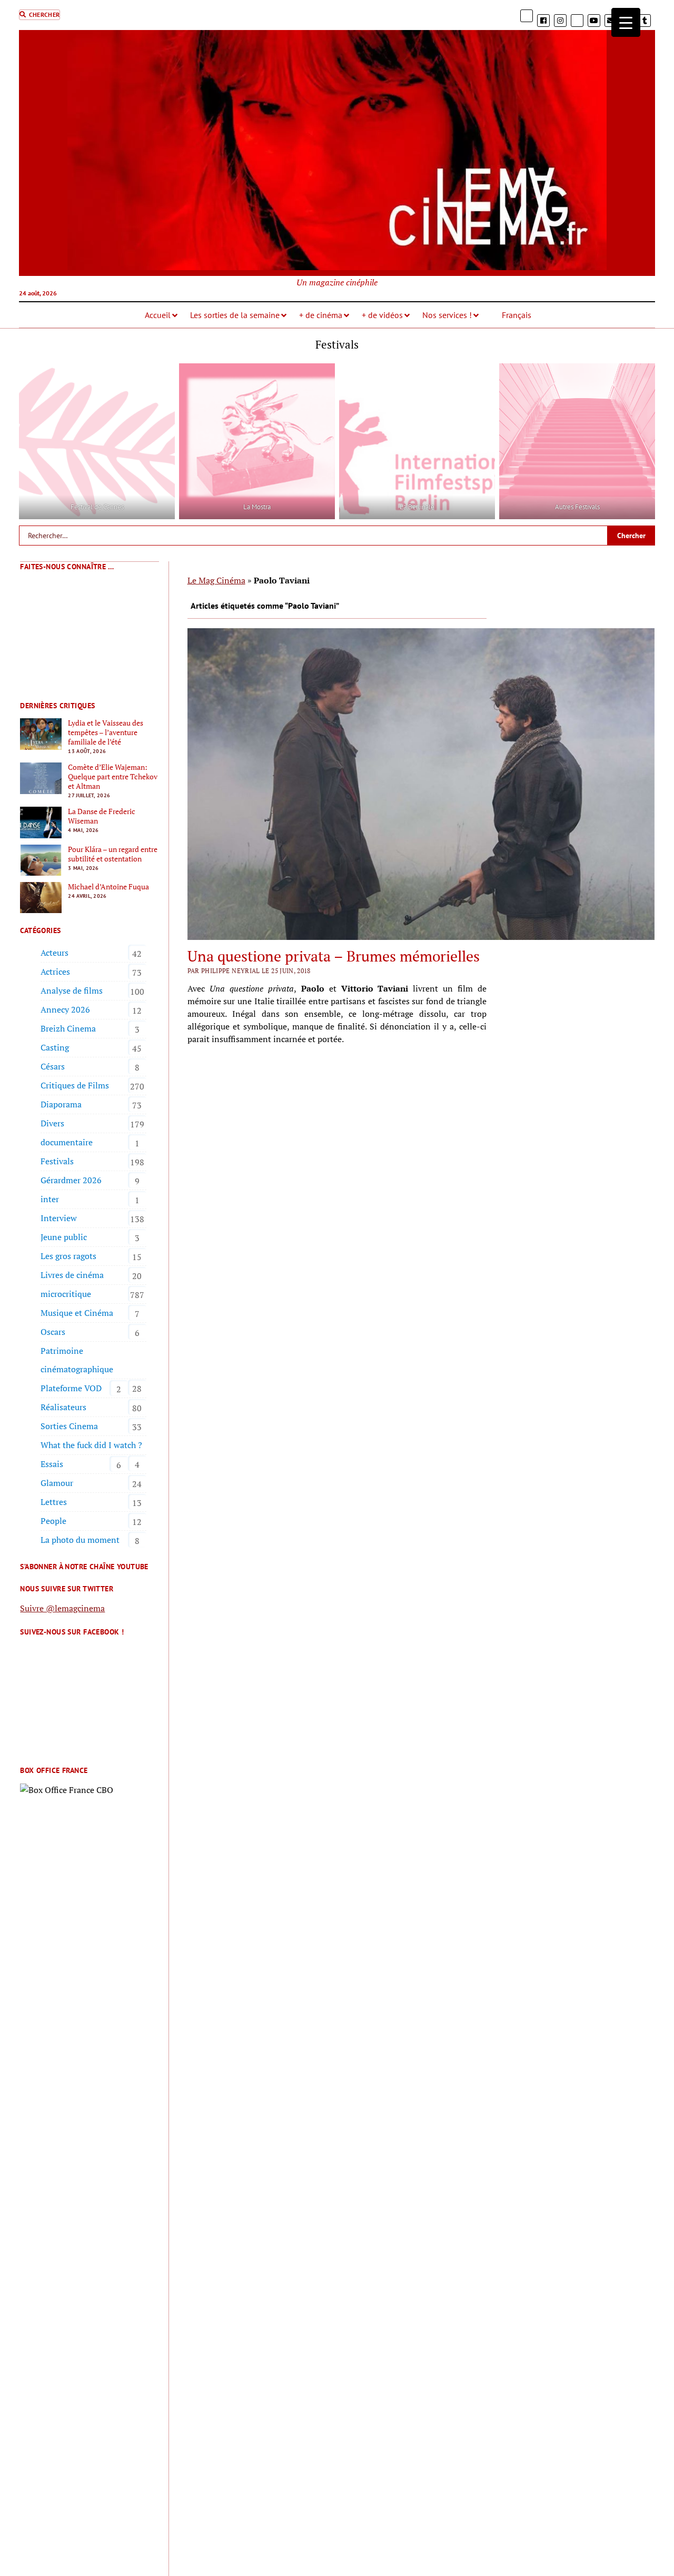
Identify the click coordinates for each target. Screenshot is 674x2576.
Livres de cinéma (72, 1275)
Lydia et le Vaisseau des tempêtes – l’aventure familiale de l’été (106, 732)
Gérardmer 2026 (71, 1180)
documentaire (67, 1142)
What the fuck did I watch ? (91, 1445)
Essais (52, 1464)
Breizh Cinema (68, 1028)
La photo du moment (80, 1540)
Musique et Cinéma (77, 1313)
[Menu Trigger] (626, 22)
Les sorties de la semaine (235, 315)
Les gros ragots (68, 1256)
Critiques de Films (75, 1085)
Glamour (57, 1483)
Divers (52, 1123)
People (53, 1521)
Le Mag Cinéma (216, 580)
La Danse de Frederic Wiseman (102, 816)
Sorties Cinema (69, 1426)
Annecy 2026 (65, 1009)
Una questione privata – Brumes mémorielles (334, 956)
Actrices (55, 972)
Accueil (158, 315)
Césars (53, 1066)
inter (50, 1199)
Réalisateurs (63, 1407)
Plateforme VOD (71, 1388)
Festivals (57, 1161)
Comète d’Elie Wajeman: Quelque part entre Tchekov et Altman (113, 777)
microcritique (66, 1294)
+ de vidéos (382, 315)
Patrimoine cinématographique (77, 1360)
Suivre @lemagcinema (62, 1608)
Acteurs (54, 953)
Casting (55, 1047)
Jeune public (64, 1237)
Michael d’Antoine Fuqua (108, 887)
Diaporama (61, 1104)
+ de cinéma (321, 315)
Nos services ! (447, 315)
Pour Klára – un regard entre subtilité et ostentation (113, 854)
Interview (59, 1218)
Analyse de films (72, 990)
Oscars (53, 1332)
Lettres (54, 1502)
